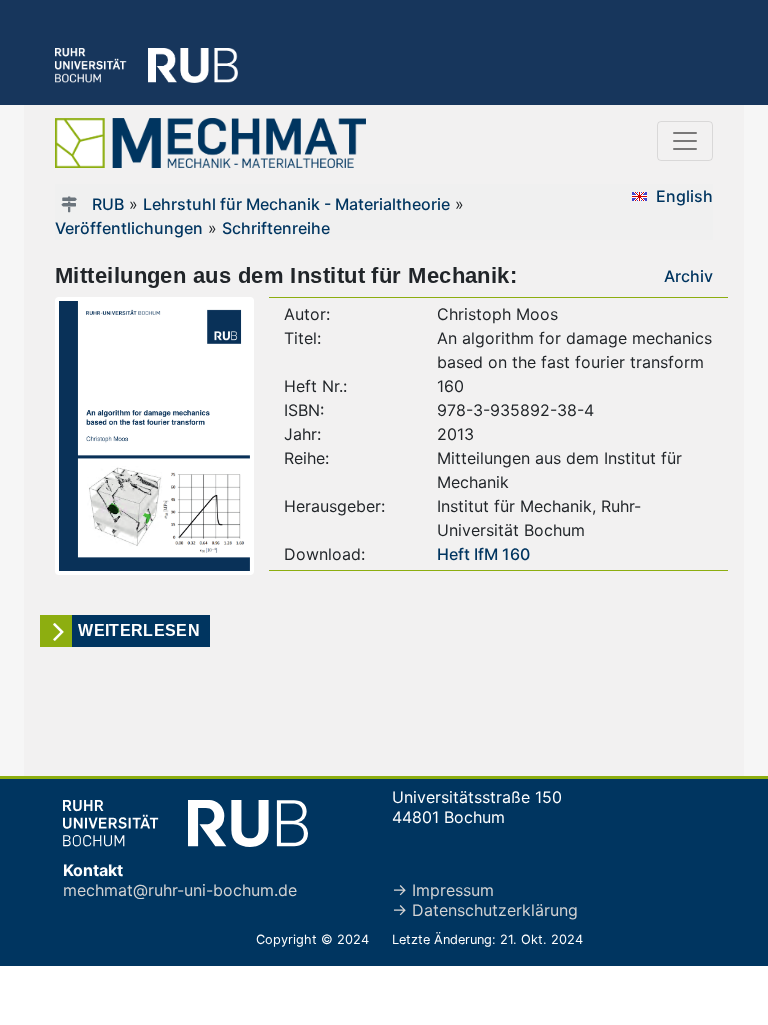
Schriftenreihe (276, 228)
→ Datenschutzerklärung (485, 910)
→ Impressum (443, 890)
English (684, 196)
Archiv (688, 276)
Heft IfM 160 (483, 554)
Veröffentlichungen (129, 228)
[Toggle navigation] (685, 141)
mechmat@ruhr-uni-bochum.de (180, 890)
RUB (108, 204)
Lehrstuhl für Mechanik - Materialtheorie (296, 204)
